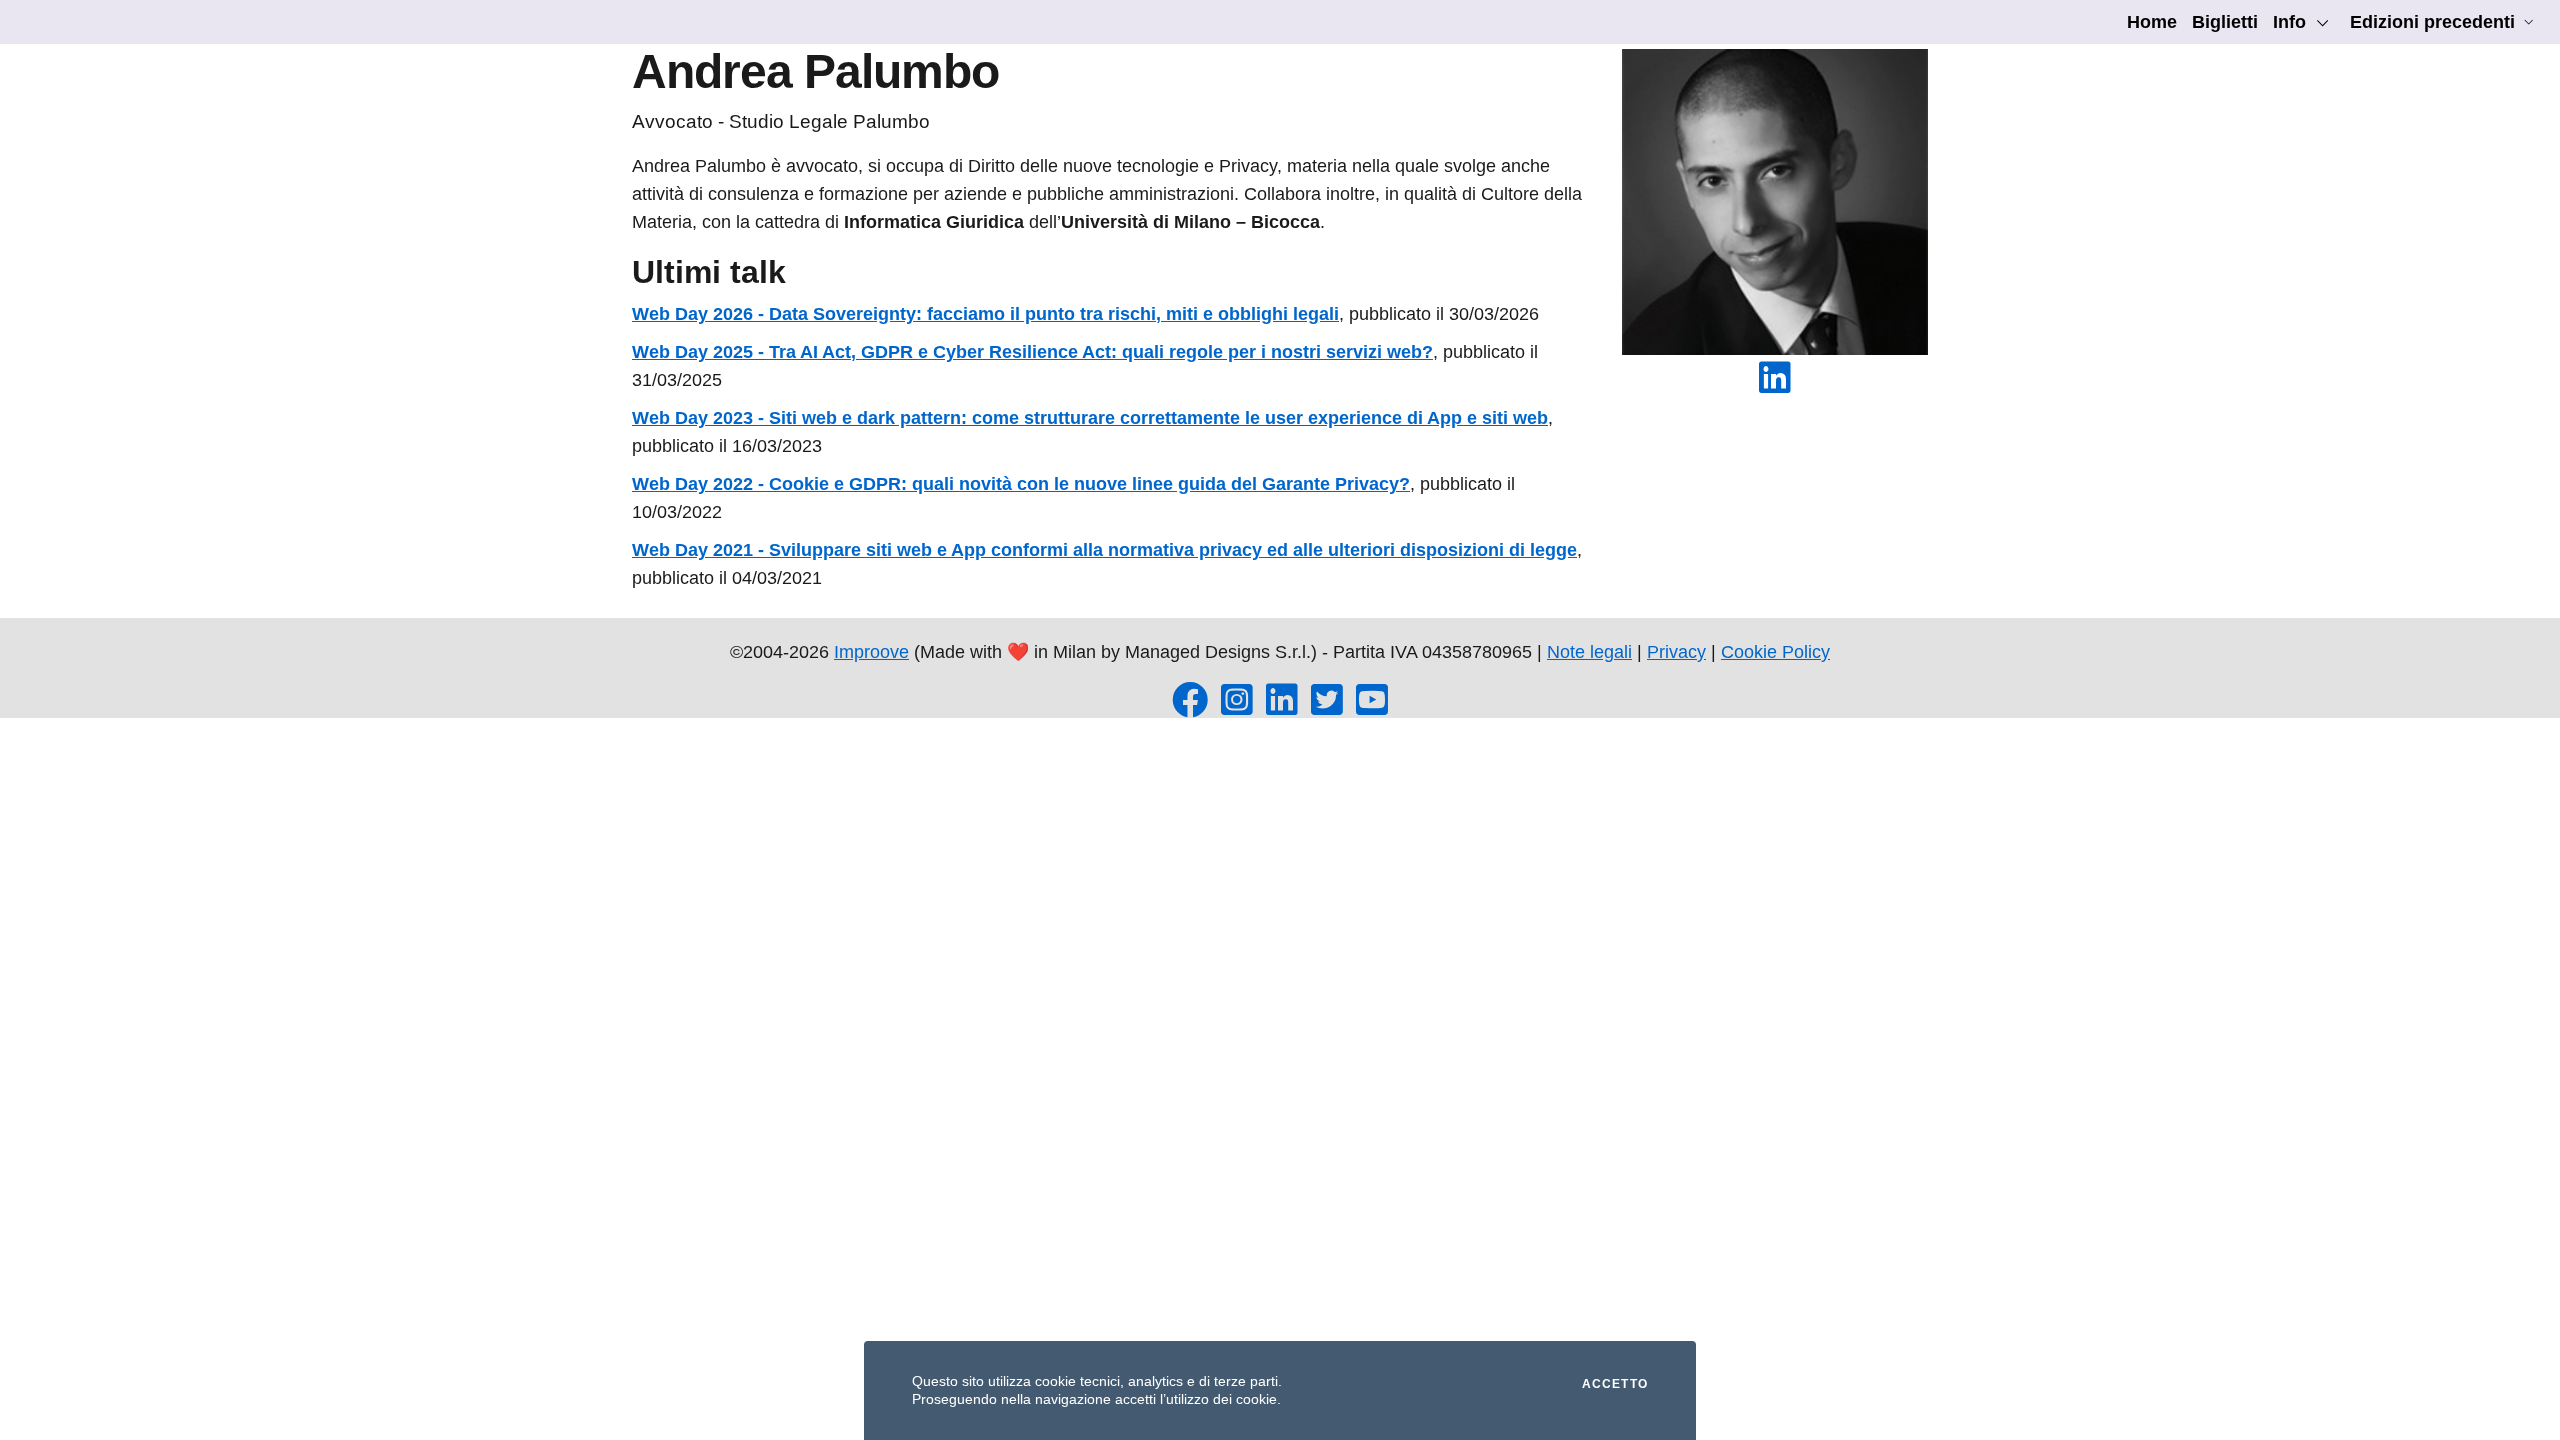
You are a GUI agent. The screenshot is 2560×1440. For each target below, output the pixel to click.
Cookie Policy (1775, 652)
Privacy (1676, 652)
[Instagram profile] (1237, 707)
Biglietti (2225, 22)
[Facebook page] (1190, 707)
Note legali (1589, 652)
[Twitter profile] (1327, 707)
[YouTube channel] (1372, 707)
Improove (871, 652)
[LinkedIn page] (1282, 707)
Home (2152, 22)
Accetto (1615, 1384)
